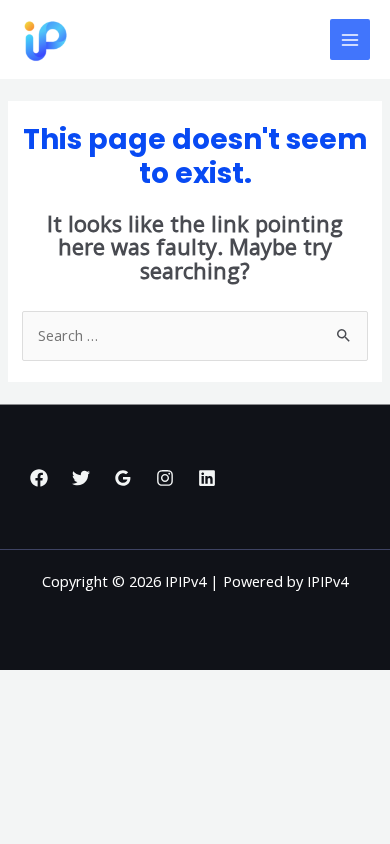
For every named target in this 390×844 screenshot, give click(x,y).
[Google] (123, 478)
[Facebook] (39, 478)
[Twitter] (81, 478)
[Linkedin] (207, 478)
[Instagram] (165, 478)
